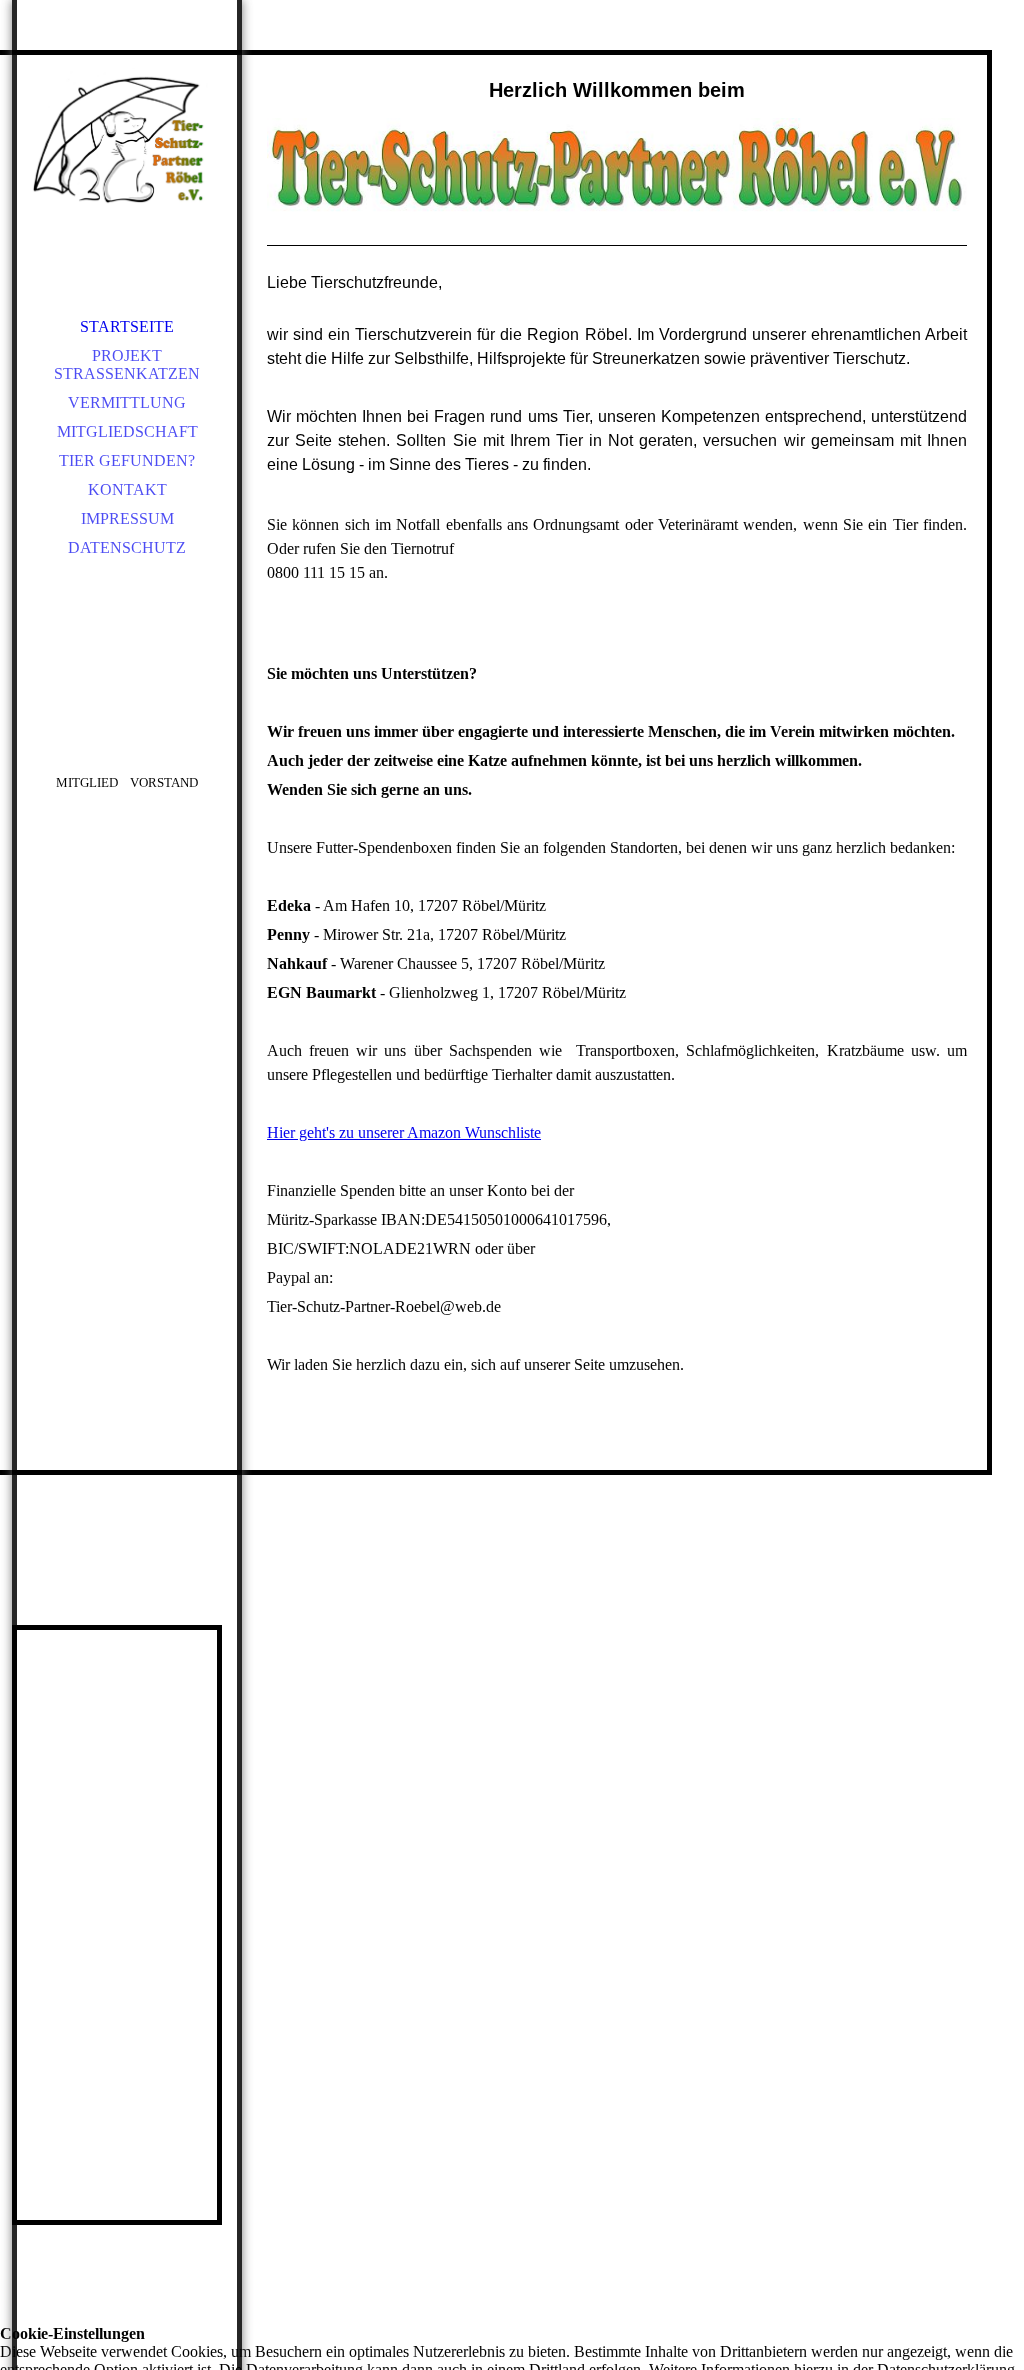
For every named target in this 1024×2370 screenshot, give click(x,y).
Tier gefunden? (127, 460)
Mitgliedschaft (127, 431)
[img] (127, 140)
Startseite (127, 326)
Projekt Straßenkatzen (127, 364)
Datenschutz (127, 547)
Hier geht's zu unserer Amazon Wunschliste (404, 1132)
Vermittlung (127, 402)
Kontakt (127, 489)
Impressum (127, 518)
